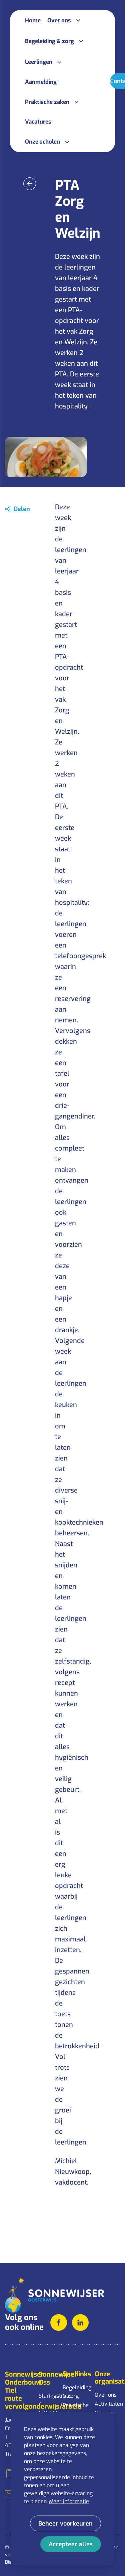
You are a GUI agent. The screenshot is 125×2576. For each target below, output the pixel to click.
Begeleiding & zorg (75, 2392)
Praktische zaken (75, 2410)
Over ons (106, 2395)
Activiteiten (107, 2404)
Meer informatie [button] (69, 2501)
